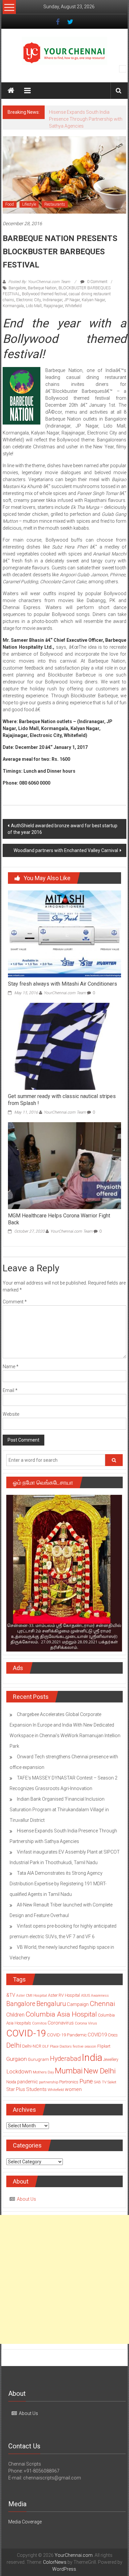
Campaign (78, 2018)
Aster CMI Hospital (32, 2009)
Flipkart (104, 2060)
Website (11, 1428)
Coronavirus (61, 2037)
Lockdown (19, 2085)
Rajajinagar (53, 320)
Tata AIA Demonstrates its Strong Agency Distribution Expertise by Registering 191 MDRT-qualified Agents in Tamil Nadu (58, 1898)
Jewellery (111, 2073)
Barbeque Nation (42, 302)
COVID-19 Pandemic (67, 2049)
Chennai (102, 2018)
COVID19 (97, 2049)
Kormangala (13, 320)
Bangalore (17, 302)
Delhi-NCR (32, 2060)
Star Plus (16, 2103)
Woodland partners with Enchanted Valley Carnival (66, 864)
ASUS (86, 2009)
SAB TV (100, 2096)
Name (11, 1380)
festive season (85, 2060)
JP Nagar (72, 314)
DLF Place (50, 2060)
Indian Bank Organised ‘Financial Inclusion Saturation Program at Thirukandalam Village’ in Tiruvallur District (59, 1823)
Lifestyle (29, 218)
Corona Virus (86, 2037)
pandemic (28, 2096)
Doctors (66, 2060)
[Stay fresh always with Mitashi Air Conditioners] (65, 947)
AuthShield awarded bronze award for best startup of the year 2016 (63, 843)
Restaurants (55, 218)
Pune (86, 2095)
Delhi (14, 2059)
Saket (112, 2096)
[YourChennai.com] (11, 91)
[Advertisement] (64, 2293)
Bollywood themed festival (44, 308)
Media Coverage (25, 2536)
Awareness (100, 2009)
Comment (15, 1316)
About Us (26, 2213)
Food (10, 218)
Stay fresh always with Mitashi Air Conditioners (63, 998)
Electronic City (28, 314)
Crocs (113, 2049)
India (92, 2071)
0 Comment (97, 296)
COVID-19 (26, 2047)
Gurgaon (17, 2073)
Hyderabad (65, 2073)
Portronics (69, 2096)
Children (15, 2029)
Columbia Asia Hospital (61, 2028)
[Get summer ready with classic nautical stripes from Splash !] (65, 1060)
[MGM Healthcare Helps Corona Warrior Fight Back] (65, 1179)
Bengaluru (51, 2018)
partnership (49, 2096)
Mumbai (69, 2085)
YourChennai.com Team (65, 1007)
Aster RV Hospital (64, 2009)
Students (36, 2103)
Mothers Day (43, 2086)
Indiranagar (52, 314)
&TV (11, 2009)
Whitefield (73, 320)
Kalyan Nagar (93, 314)
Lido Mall (34, 320)
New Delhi (100, 2085)
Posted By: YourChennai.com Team (39, 296)
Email (10, 1404)
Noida (11, 2096)
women (73, 2103)
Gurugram (38, 2073)
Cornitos (39, 2037)
